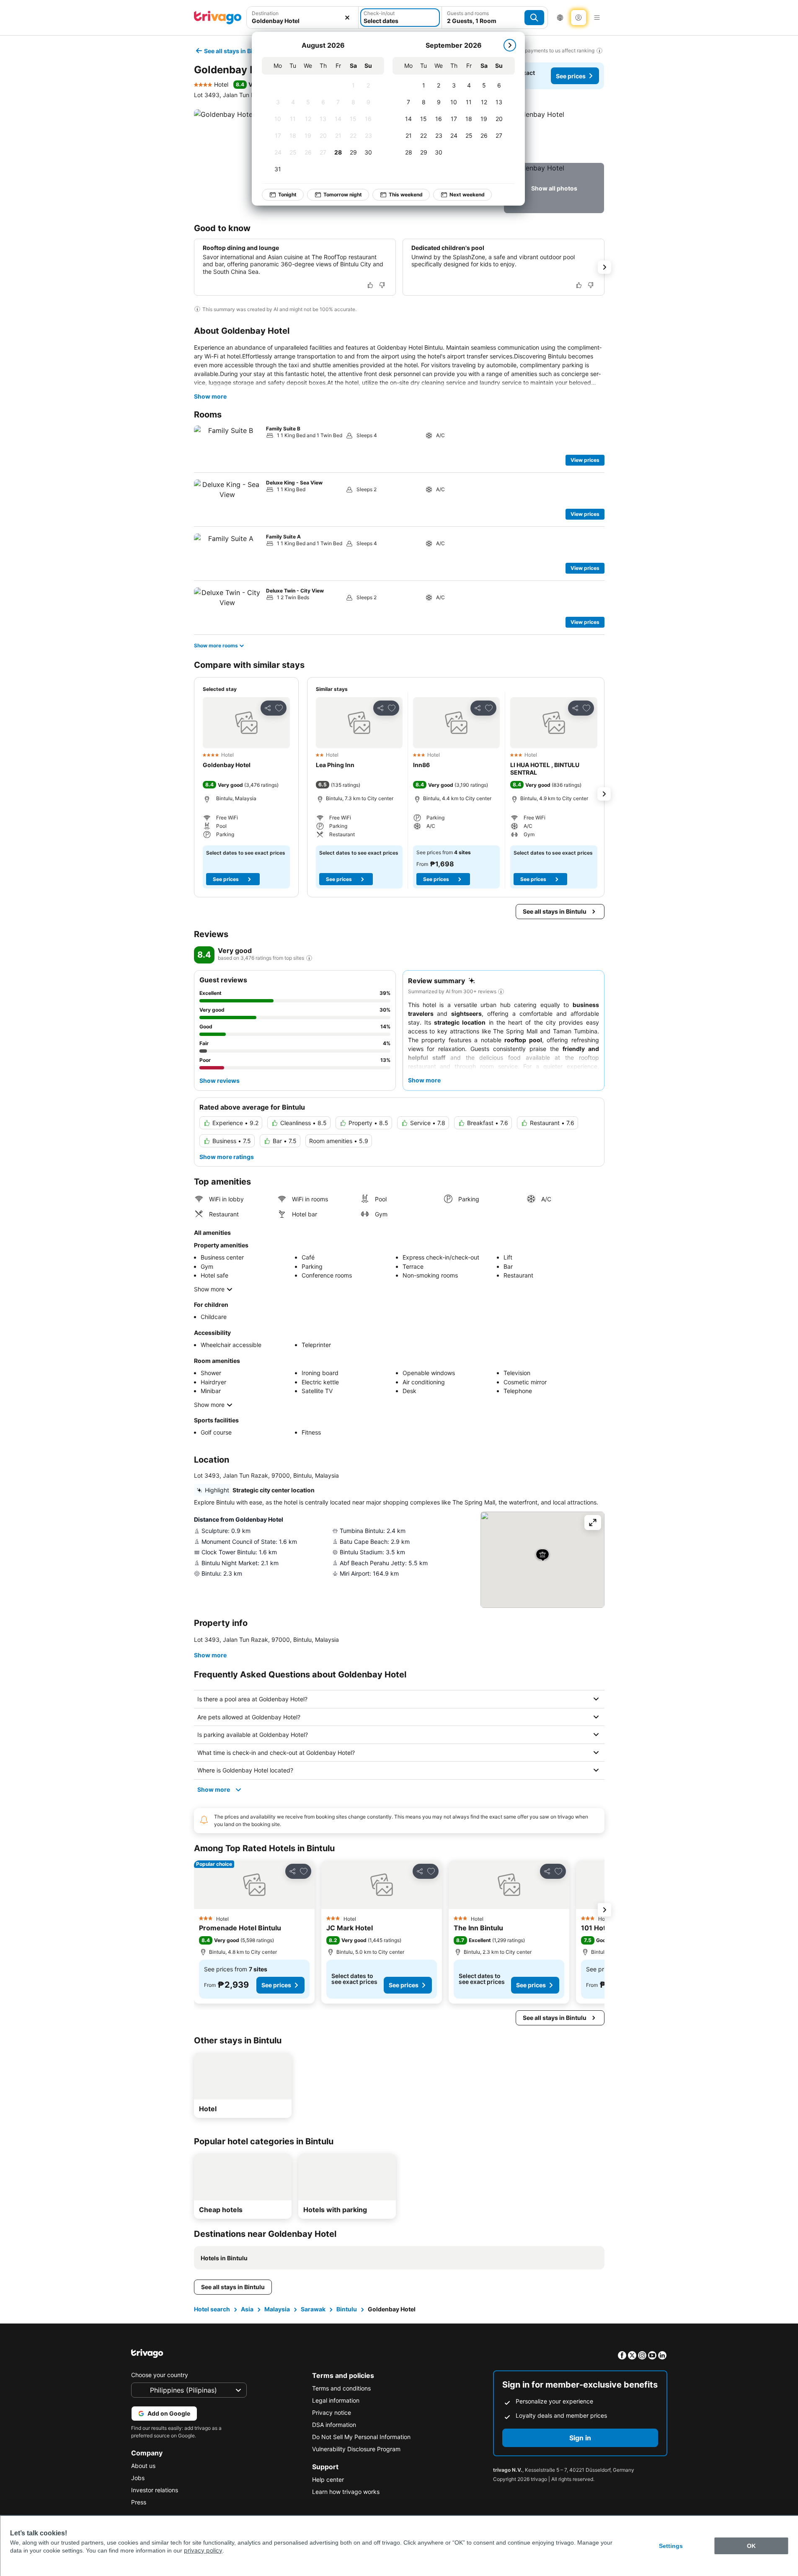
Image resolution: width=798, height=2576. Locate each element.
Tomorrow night (343, 194)
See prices (571, 76)
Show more (210, 396)
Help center (328, 2479)
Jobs (138, 2478)
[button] (554, 134)
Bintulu (347, 2309)
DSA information (334, 2425)
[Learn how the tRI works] (309, 958)
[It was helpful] (370, 285)
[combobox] (303, 21)
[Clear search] (347, 18)
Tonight (287, 194)
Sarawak (313, 2309)
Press (139, 2502)
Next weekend (467, 194)
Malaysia (277, 2309)
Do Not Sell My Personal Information (361, 2437)
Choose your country (160, 2375)
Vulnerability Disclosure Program (356, 2449)
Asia (247, 2309)
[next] (510, 45)
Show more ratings (227, 1157)
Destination (265, 13)
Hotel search (212, 2309)
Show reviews (220, 1081)
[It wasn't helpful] (382, 285)
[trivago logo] (218, 18)
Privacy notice (332, 2412)
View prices (585, 460)
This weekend (406, 194)
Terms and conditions (341, 2388)
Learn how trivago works (346, 2492)
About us (143, 2466)
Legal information (336, 2400)
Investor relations (155, 2490)
